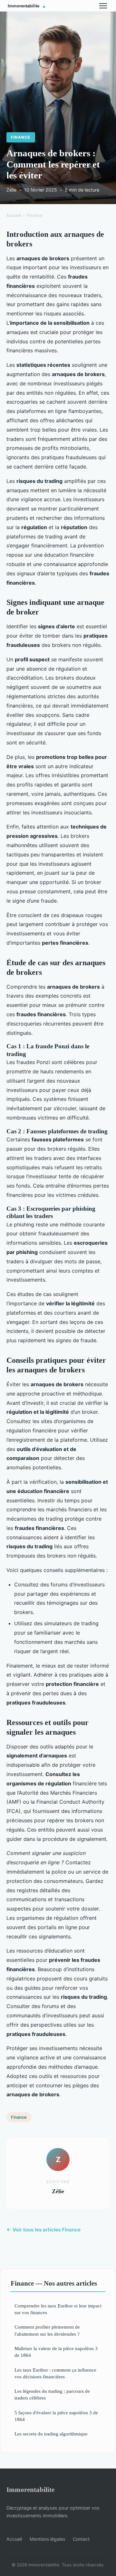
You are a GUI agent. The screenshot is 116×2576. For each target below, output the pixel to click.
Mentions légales (47, 2539)
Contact (81, 2539)
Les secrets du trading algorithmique (51, 2434)
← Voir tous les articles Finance (43, 2230)
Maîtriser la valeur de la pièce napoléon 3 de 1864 (56, 2352)
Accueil (14, 215)
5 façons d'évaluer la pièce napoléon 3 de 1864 (56, 2416)
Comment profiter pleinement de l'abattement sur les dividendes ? (47, 2330)
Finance (21, 137)
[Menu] (103, 6)
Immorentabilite (30, 2490)
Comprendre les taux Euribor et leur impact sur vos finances (58, 2309)
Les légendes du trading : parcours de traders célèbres (52, 2394)
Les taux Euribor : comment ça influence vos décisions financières (55, 2373)
